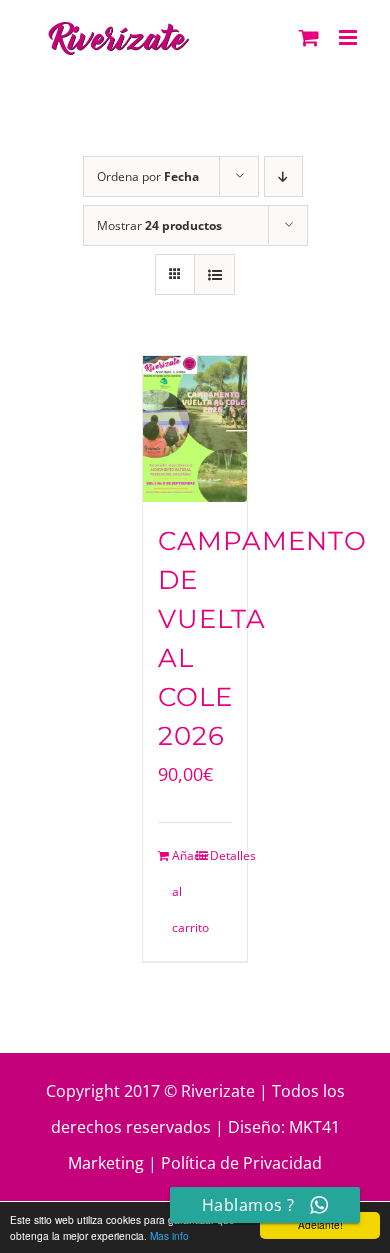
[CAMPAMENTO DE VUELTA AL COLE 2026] (195, 429)
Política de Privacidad (241, 1163)
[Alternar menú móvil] (349, 37)
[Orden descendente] (283, 176)
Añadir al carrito (183, 891)
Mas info (169, 1235)
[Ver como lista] (214, 274)
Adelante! (320, 1224)
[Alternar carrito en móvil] (309, 37)
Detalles (221, 855)
